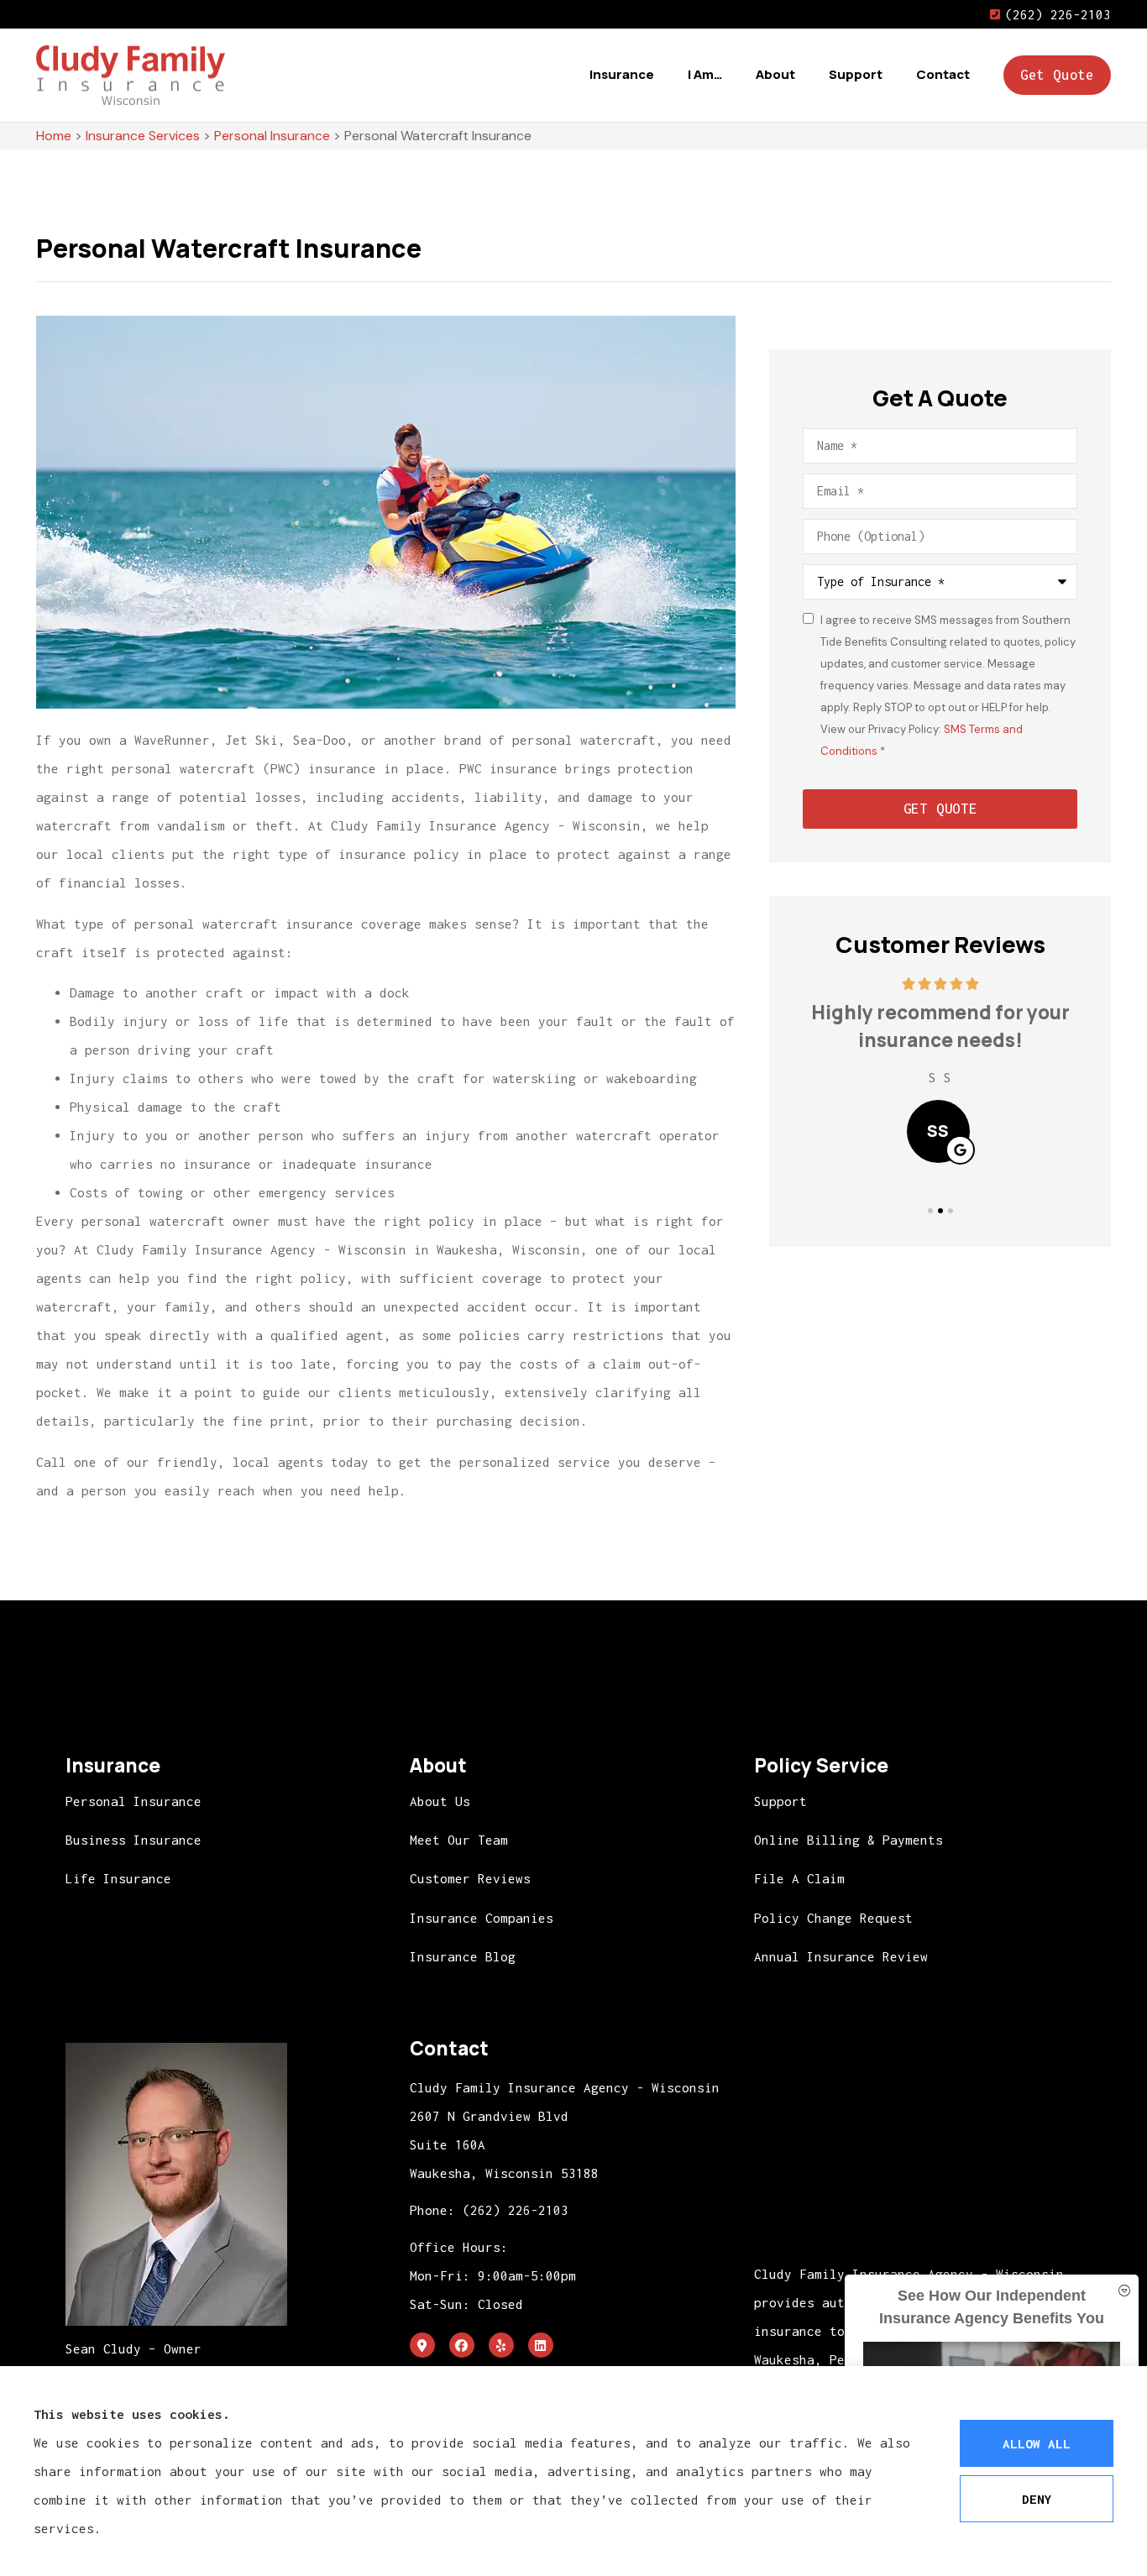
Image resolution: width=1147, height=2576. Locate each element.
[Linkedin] (541, 2345)
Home (54, 136)
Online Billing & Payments (848, 1840)
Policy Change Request (833, 1918)
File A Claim (799, 1878)
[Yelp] (501, 2345)
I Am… (705, 74)
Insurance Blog (463, 1956)
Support (856, 74)
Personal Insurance (272, 136)
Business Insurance (134, 1840)
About (775, 74)
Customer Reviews (470, 1878)
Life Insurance (118, 1878)
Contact (943, 74)
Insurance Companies (482, 1918)
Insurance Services (143, 136)
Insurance (622, 74)
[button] (930, 1211)
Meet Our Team (459, 1840)
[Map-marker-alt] (422, 2345)
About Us (440, 1801)
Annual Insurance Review (841, 1956)
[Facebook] (462, 2345)
